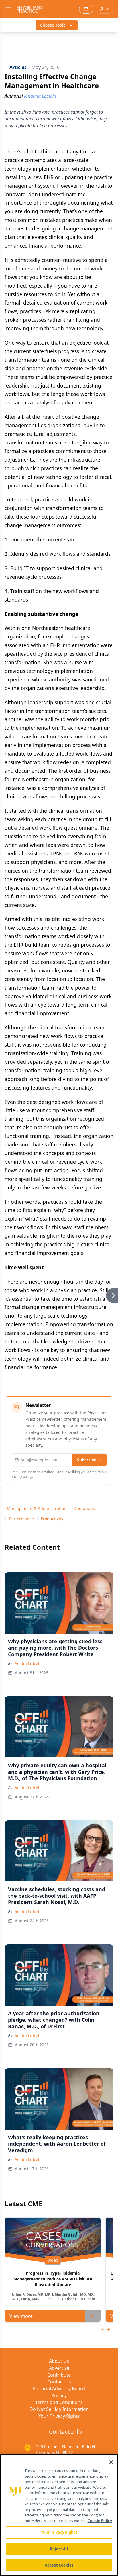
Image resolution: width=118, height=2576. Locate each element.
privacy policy (21, 1477)
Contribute (59, 2375)
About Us (59, 2361)
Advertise (59, 2368)
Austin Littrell (27, 1663)
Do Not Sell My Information (59, 2409)
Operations (84, 1508)
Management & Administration (37, 1508)
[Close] (111, 2462)
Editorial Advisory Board (59, 2389)
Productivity (52, 1519)
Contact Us (59, 2382)
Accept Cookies (59, 2565)
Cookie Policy (100, 2521)
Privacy (59, 2395)
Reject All (59, 2549)
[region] (59, 2515)
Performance (21, 1519)
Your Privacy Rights (59, 2416)
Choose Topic (53, 25)
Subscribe (87, 1460)
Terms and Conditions (59, 2402)
